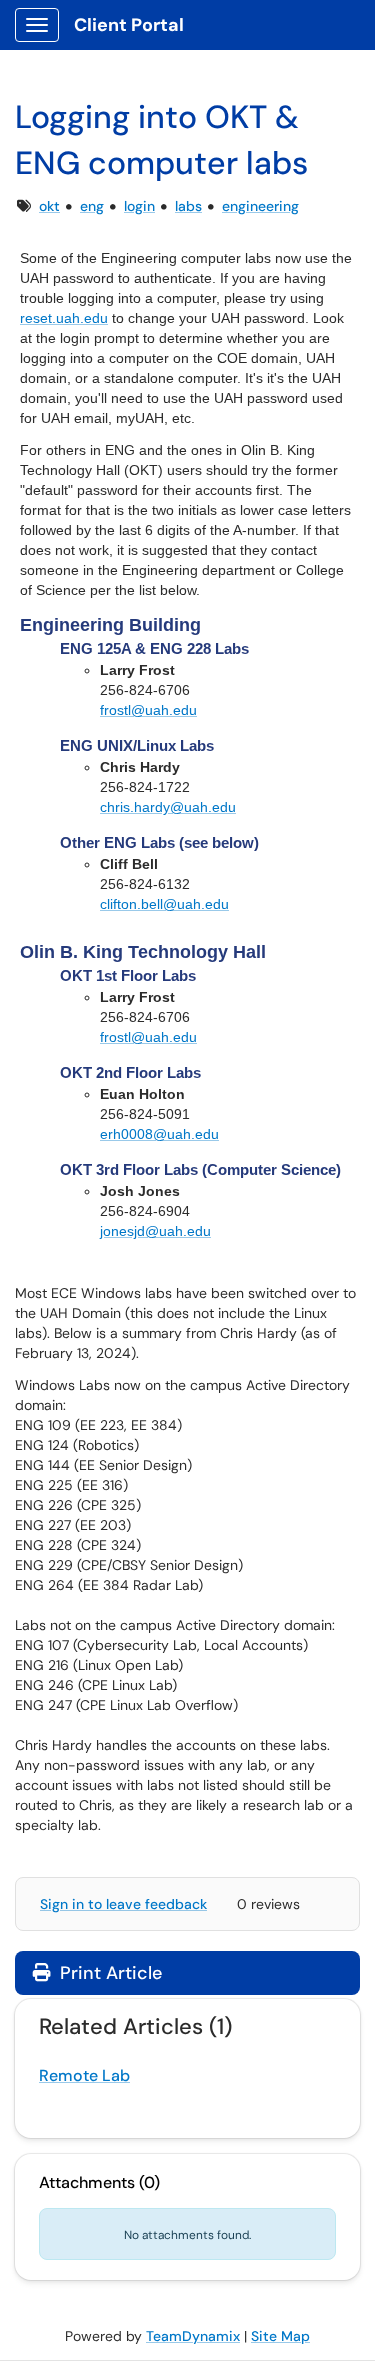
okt (49, 206)
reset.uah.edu (64, 318)
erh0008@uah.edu (159, 1134)
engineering (260, 206)
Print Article (108, 1973)
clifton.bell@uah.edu (164, 904)
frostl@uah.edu (148, 710)
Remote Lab (84, 2075)
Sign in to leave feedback (123, 1904)
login (139, 206)
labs (188, 206)
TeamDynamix (193, 2336)
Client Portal (129, 25)
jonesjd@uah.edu (155, 1231)
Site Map (280, 2336)
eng (92, 206)
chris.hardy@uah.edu (168, 807)
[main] (187, 751)
